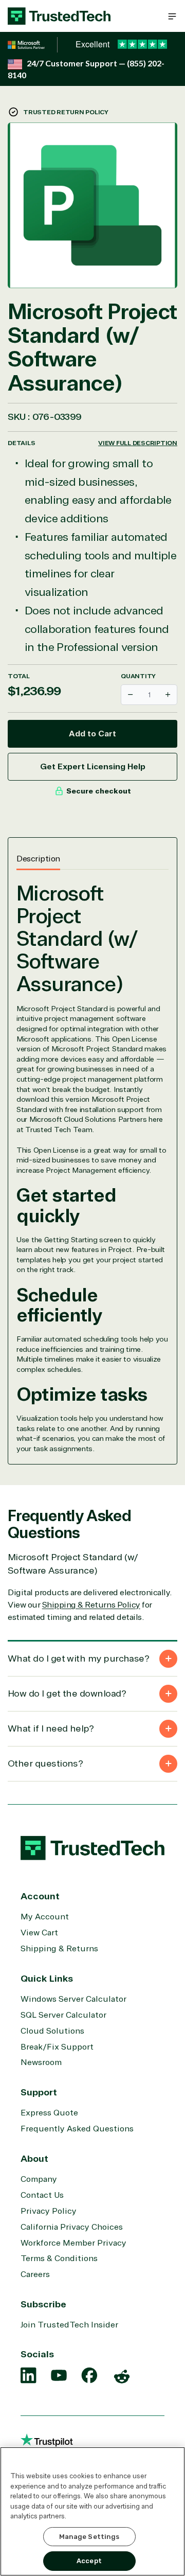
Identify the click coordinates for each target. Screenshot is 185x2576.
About (34, 2159)
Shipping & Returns (59, 1949)
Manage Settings (89, 2537)
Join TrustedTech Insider (69, 2325)
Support (39, 2092)
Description (38, 859)
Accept (89, 2561)
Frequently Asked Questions (77, 2129)
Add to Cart (92, 734)
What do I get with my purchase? (78, 1658)
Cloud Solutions (52, 2031)
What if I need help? (51, 1728)
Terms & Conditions (59, 2259)
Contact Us (42, 2195)
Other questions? (45, 1763)
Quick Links (47, 1979)
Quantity (138, 676)
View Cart (39, 1933)
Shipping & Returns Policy (91, 1605)
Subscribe (43, 2304)
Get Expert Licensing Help (93, 767)
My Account (45, 1917)
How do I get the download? (67, 1693)
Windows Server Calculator (73, 1999)
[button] (172, 16)
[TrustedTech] (59, 16)
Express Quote (49, 2113)
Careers (35, 2274)
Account (40, 1896)
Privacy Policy (49, 2211)
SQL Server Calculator (63, 2015)
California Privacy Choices (72, 2227)
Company (39, 2179)
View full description (138, 443)
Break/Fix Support (57, 2047)
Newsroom (41, 2062)
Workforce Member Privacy (73, 2243)
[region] (92, 2511)
